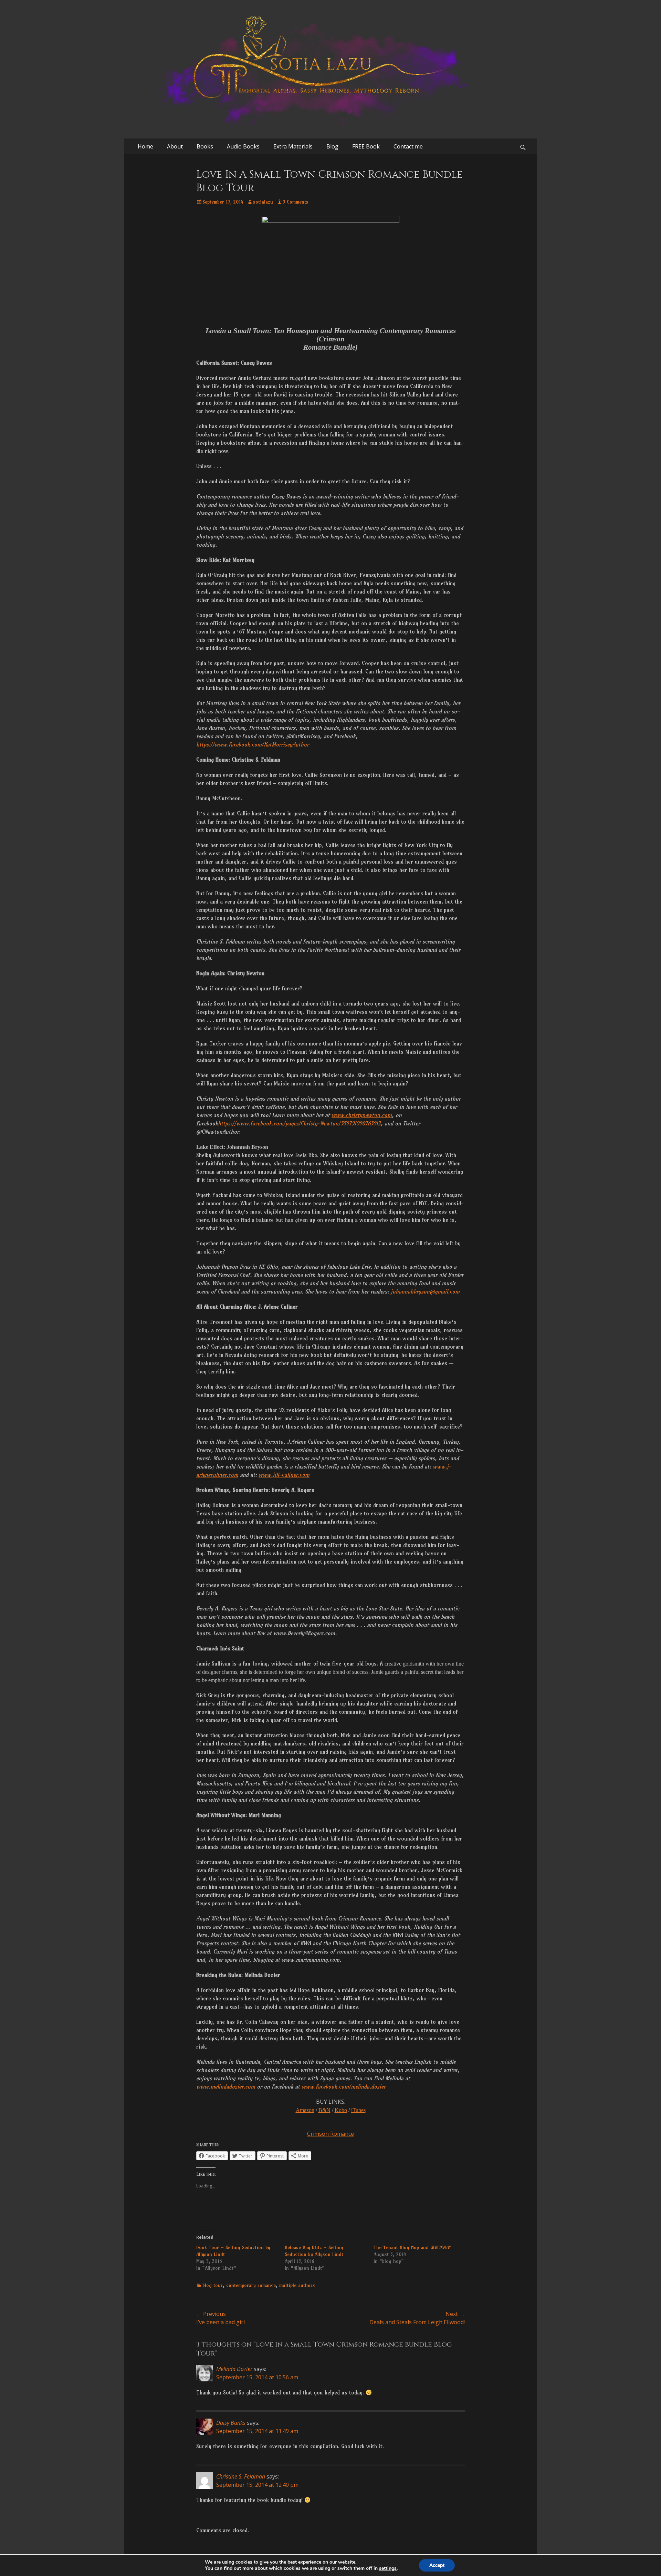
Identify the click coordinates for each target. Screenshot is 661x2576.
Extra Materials (293, 146)
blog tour (213, 2285)
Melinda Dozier (234, 2369)
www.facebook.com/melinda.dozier (344, 2086)
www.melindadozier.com (226, 2086)
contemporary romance (251, 2285)
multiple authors (297, 2285)
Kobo (341, 2110)
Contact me (408, 146)
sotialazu (263, 202)
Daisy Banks (231, 2423)
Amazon (305, 2110)
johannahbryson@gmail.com (425, 1291)
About (175, 146)
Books (205, 146)
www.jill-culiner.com (284, 1475)
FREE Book (366, 146)
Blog (332, 146)
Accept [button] (437, 2565)
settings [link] (388, 2568)
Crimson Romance (330, 2134)
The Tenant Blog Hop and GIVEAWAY (412, 2247)
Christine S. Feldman (241, 2476)
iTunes (358, 2110)
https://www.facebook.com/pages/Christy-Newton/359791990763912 (299, 1123)
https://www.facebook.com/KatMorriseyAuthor (253, 744)
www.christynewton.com (362, 1115)
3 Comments (296, 202)
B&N (324, 2110)
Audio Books (243, 146)
